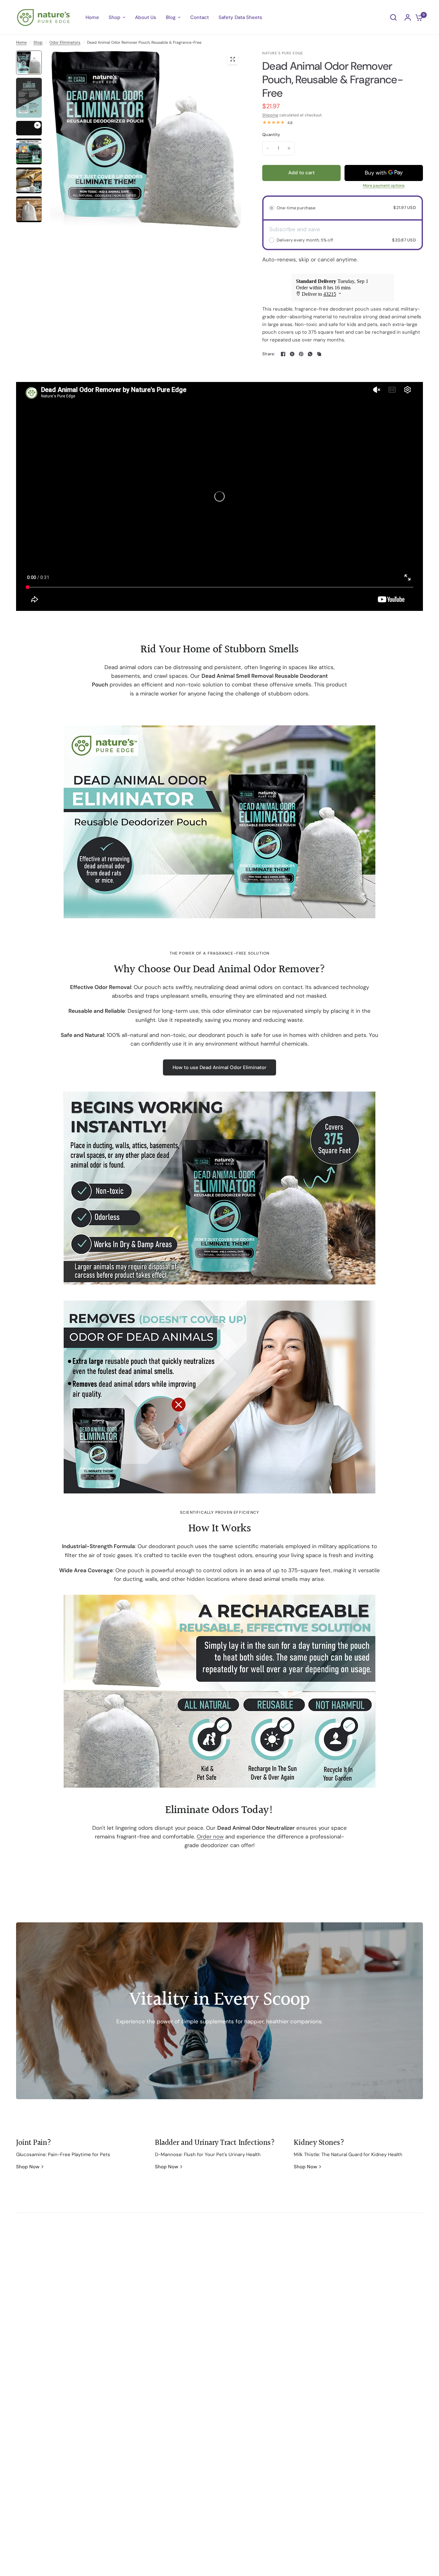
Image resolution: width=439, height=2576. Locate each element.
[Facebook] (283, 354)
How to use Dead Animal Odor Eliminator (219, 1067)
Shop (38, 42)
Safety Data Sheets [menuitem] (240, 17)
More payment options (384, 186)
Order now (210, 1837)
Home (21, 42)
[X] (292, 354)
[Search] (393, 17)
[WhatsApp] (310, 354)
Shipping (270, 115)
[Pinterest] (301, 354)
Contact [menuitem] (200, 17)
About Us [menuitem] (146, 17)
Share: (269, 354)
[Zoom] (233, 59)
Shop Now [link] (28, 2167)
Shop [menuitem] (115, 17)
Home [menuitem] (92, 17)
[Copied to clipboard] (319, 354)
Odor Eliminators (65, 42)
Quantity (271, 135)
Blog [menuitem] (171, 17)
